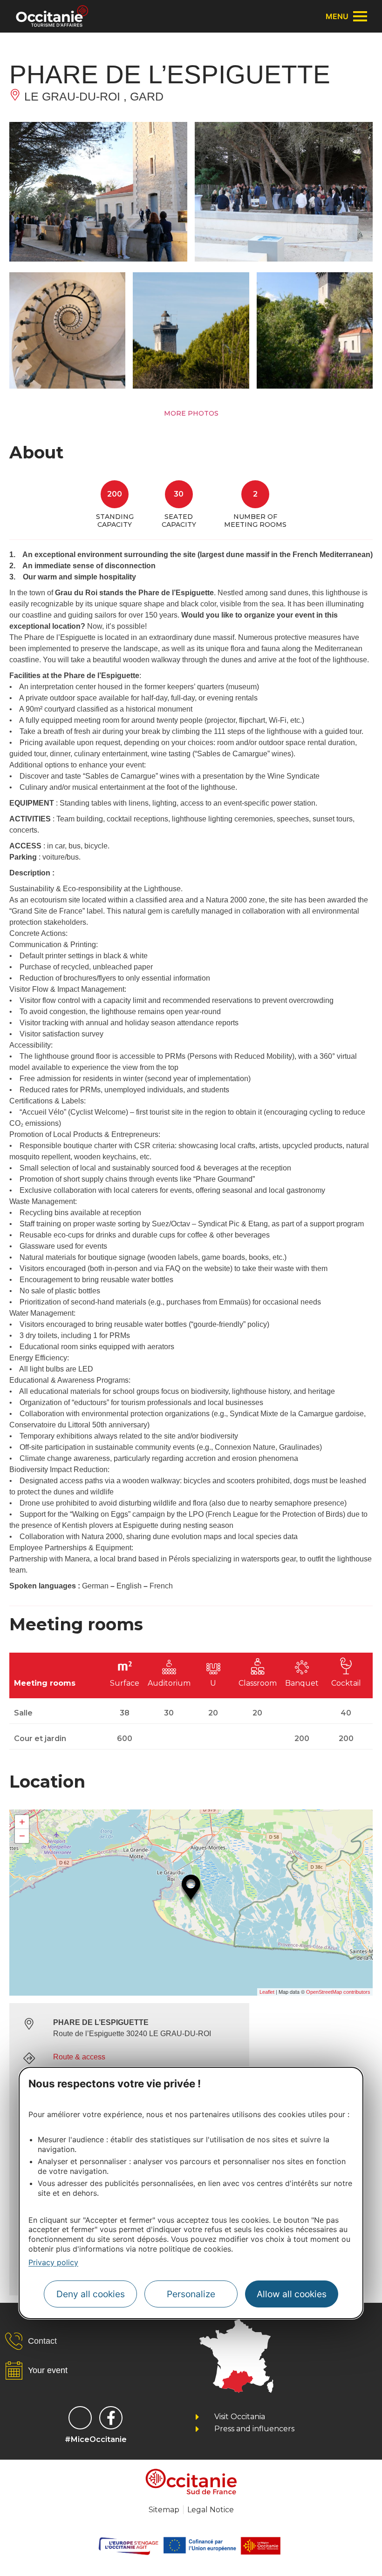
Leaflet (267, 1992)
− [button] (22, 1836)
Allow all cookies (292, 2294)
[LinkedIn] (80, 2418)
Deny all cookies (91, 2294)
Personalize (191, 2294)
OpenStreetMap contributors (338, 1992)
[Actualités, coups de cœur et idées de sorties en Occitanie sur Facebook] (111, 2418)
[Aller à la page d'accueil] (52, 16)
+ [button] (22, 1822)
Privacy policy (53, 2262)
